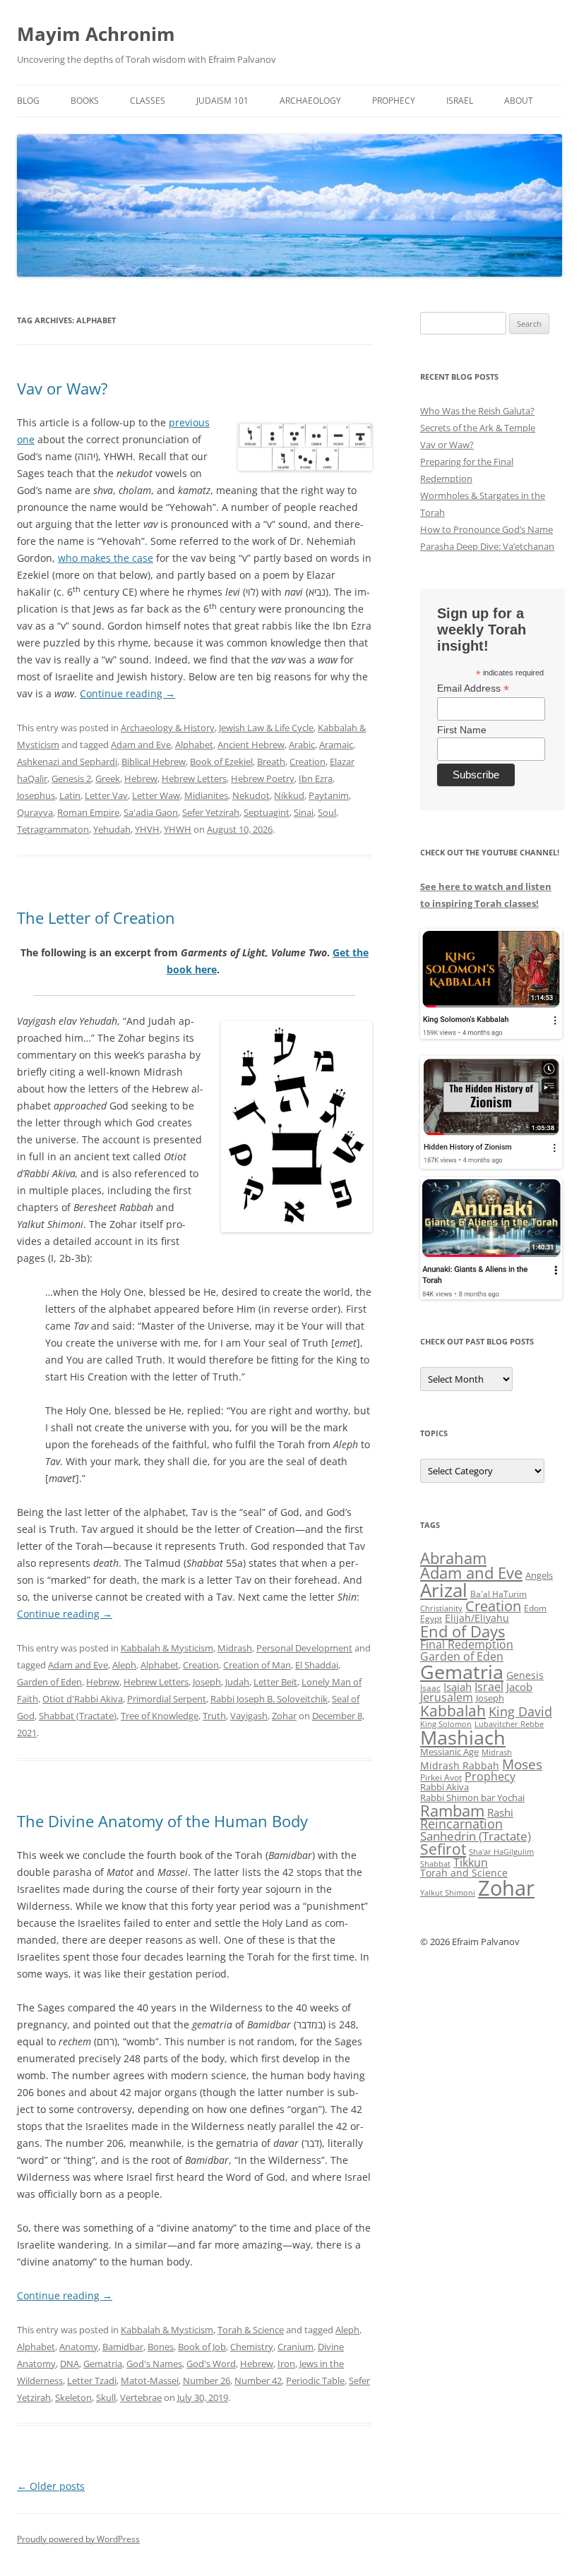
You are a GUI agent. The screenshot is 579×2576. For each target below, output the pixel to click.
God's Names (154, 2364)
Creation (308, 762)
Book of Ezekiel (221, 762)
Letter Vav (106, 795)
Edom (535, 1608)
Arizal (444, 1590)
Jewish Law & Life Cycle (266, 728)
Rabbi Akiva (444, 1787)
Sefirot (443, 1849)
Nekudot (251, 795)
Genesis (525, 1675)
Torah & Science (251, 2330)
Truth (214, 1716)
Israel (460, 101)
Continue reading (127, 693)
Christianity (441, 1608)
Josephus (36, 795)
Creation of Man (257, 1665)
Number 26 (207, 2381)
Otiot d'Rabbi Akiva (83, 1699)
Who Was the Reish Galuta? (477, 411)
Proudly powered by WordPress (78, 2539)
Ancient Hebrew (251, 745)
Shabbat (435, 1864)
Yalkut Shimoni (448, 1892)
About (519, 101)
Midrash (235, 1648)
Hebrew (141, 778)
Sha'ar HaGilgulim (501, 1852)
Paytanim (329, 795)
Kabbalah (453, 1711)
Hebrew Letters (194, 778)
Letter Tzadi (92, 2381)
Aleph (124, 1665)
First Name (462, 730)
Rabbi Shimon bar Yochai (472, 1798)
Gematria (103, 2364)
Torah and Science (464, 1873)
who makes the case (106, 558)
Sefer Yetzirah (211, 812)
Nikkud (289, 795)
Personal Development (304, 1648)
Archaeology (310, 101)
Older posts (51, 2486)
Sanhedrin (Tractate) (476, 1836)
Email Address (473, 688)
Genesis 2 (71, 778)
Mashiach (463, 1737)
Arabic (302, 745)
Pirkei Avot (441, 1777)
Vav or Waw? (62, 388)
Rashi (500, 1812)
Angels (539, 1575)
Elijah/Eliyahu (477, 1618)
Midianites (206, 795)
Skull (106, 2397)
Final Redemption (467, 1644)
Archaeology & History (168, 728)
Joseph (207, 1682)
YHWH (178, 829)
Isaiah (458, 1687)
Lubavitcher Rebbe (509, 1724)
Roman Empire (88, 812)
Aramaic (336, 745)
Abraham (453, 1558)
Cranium (296, 2347)
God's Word (211, 2364)
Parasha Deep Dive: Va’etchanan (487, 546)
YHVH (147, 829)
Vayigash (249, 1716)
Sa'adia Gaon (151, 812)
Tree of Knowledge (160, 1716)
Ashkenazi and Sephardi (67, 762)
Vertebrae (141, 2397)
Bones (161, 2347)
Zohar (284, 1716)
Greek (108, 778)
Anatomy (79, 2347)
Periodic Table (315, 2381)
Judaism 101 (222, 101)
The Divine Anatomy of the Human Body (162, 1821)
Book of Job (202, 2347)
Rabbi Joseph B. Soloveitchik (269, 1699)
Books (85, 101)
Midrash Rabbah (460, 1765)
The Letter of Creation (96, 917)
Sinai (304, 812)
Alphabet (194, 745)
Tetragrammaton (53, 829)
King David (520, 1711)
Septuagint (267, 812)
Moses (522, 1764)
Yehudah (112, 829)
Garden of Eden (49, 1682)
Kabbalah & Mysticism (167, 1648)
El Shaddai (317, 1665)
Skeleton (73, 2397)
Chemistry (252, 2347)
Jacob (519, 1687)
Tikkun (471, 1862)
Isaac (430, 1688)
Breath (271, 762)
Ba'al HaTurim (499, 1594)
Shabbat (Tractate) (78, 1716)
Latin (70, 795)
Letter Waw (156, 795)
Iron (286, 2364)
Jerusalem (447, 1697)
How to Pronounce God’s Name (487, 529)
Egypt (431, 1619)
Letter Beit (275, 1682)
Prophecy (394, 101)
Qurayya (35, 812)
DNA (70, 2364)
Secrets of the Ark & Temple (478, 428)
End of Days (462, 1631)
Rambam (452, 1810)
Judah (237, 1682)
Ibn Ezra (316, 778)
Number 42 (258, 2381)
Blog (28, 101)
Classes (148, 101)
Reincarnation (461, 1824)
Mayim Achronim (96, 34)
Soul (327, 812)
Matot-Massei (150, 2381)
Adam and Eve (141, 745)
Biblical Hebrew (154, 762)
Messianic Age (449, 1752)
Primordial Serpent (167, 1699)
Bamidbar (123, 2347)
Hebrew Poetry (263, 778)
